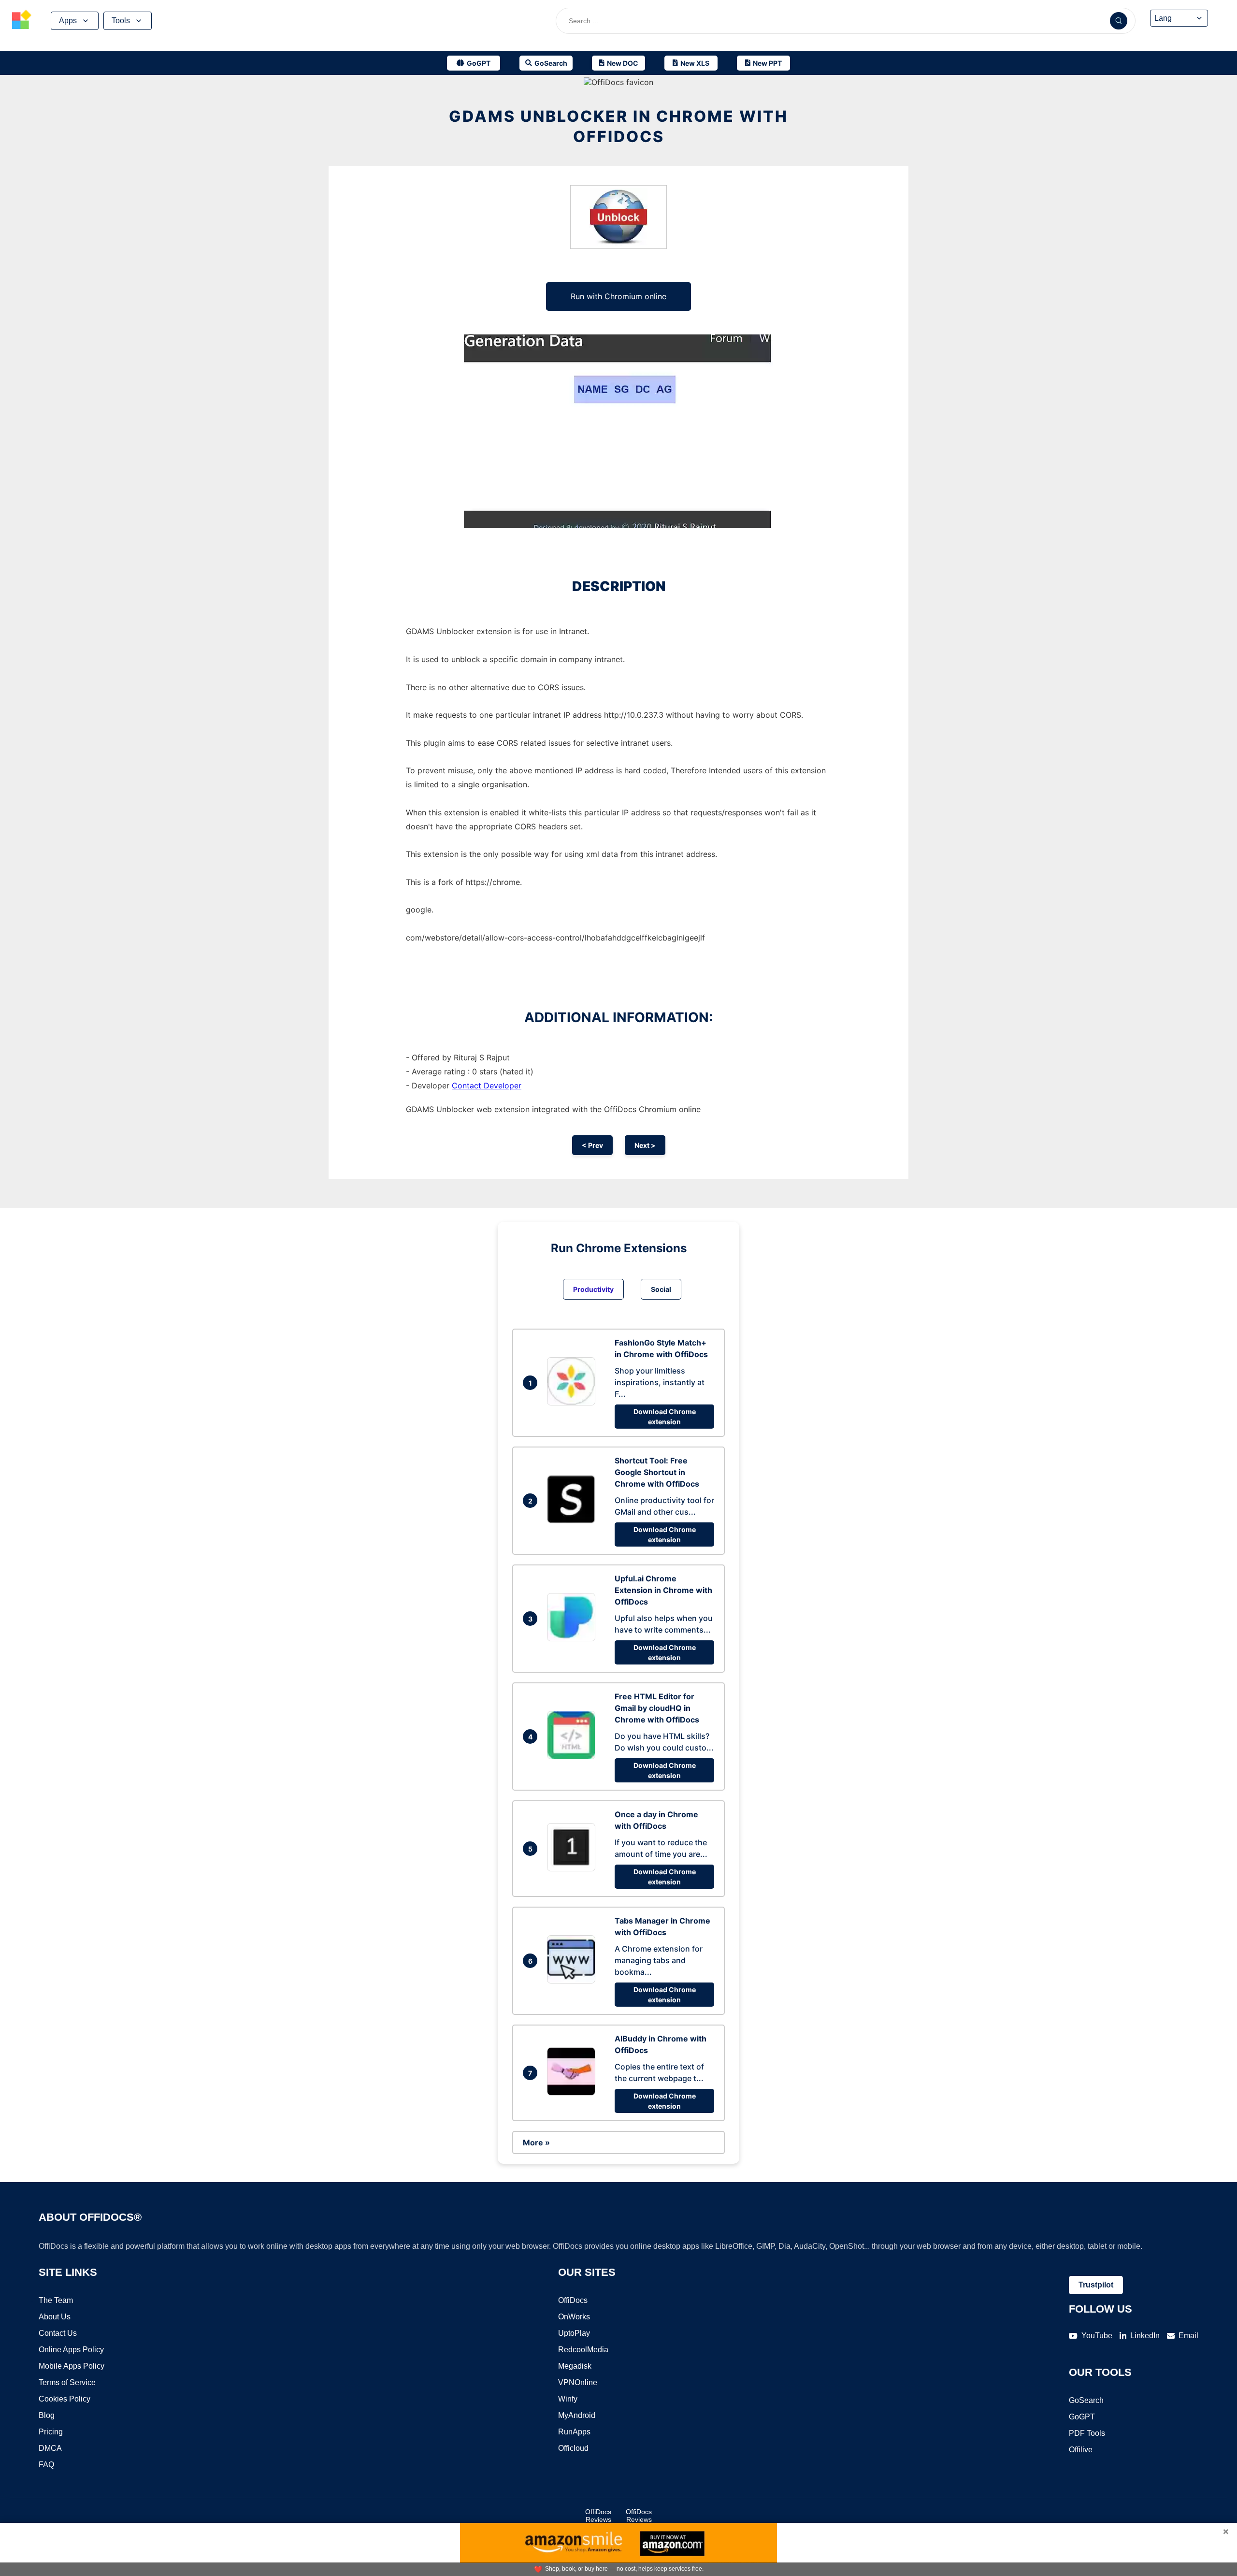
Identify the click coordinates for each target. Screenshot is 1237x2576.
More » (536, 2142)
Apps (68, 21)
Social (661, 1289)
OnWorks (574, 2317)
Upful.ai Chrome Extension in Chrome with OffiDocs (663, 1590)
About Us (55, 2317)
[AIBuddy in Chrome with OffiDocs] (574, 2093)
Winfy (568, 2399)
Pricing (51, 2432)
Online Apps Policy (71, 2350)
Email (1188, 2336)
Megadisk (575, 2366)
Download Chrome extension (665, 1417)
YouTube (1097, 2336)
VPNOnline (578, 2382)
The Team (56, 2300)
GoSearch (1086, 2400)
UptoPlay (574, 2333)
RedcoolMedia (583, 2350)
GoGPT (1082, 2417)
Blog (47, 2415)
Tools (121, 21)
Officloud (573, 2448)
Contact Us (58, 2333)
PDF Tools (1087, 2433)
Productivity (593, 1289)
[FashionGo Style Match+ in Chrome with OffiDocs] (574, 1403)
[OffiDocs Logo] (22, 21)
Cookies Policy (65, 2399)
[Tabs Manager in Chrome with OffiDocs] (574, 1981)
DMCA (50, 2448)
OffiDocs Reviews (598, 2516)
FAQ (46, 2465)
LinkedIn (1145, 2336)
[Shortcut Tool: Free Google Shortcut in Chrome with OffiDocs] (574, 1520)
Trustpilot (1096, 2285)
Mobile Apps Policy (72, 2366)
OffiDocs (573, 2300)
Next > (645, 1145)
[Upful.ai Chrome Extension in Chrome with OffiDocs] (574, 1638)
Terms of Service (67, 2382)
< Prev (592, 1145)
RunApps (574, 2432)
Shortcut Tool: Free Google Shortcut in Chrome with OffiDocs (657, 1472)
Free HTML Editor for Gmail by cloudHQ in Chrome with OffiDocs (657, 1708)
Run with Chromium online (618, 296)
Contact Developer (487, 1085)
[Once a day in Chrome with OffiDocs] (574, 1868)
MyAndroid (577, 2415)
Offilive (1081, 2450)
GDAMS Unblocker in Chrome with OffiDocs (618, 126)
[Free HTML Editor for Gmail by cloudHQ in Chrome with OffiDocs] (574, 1756)
